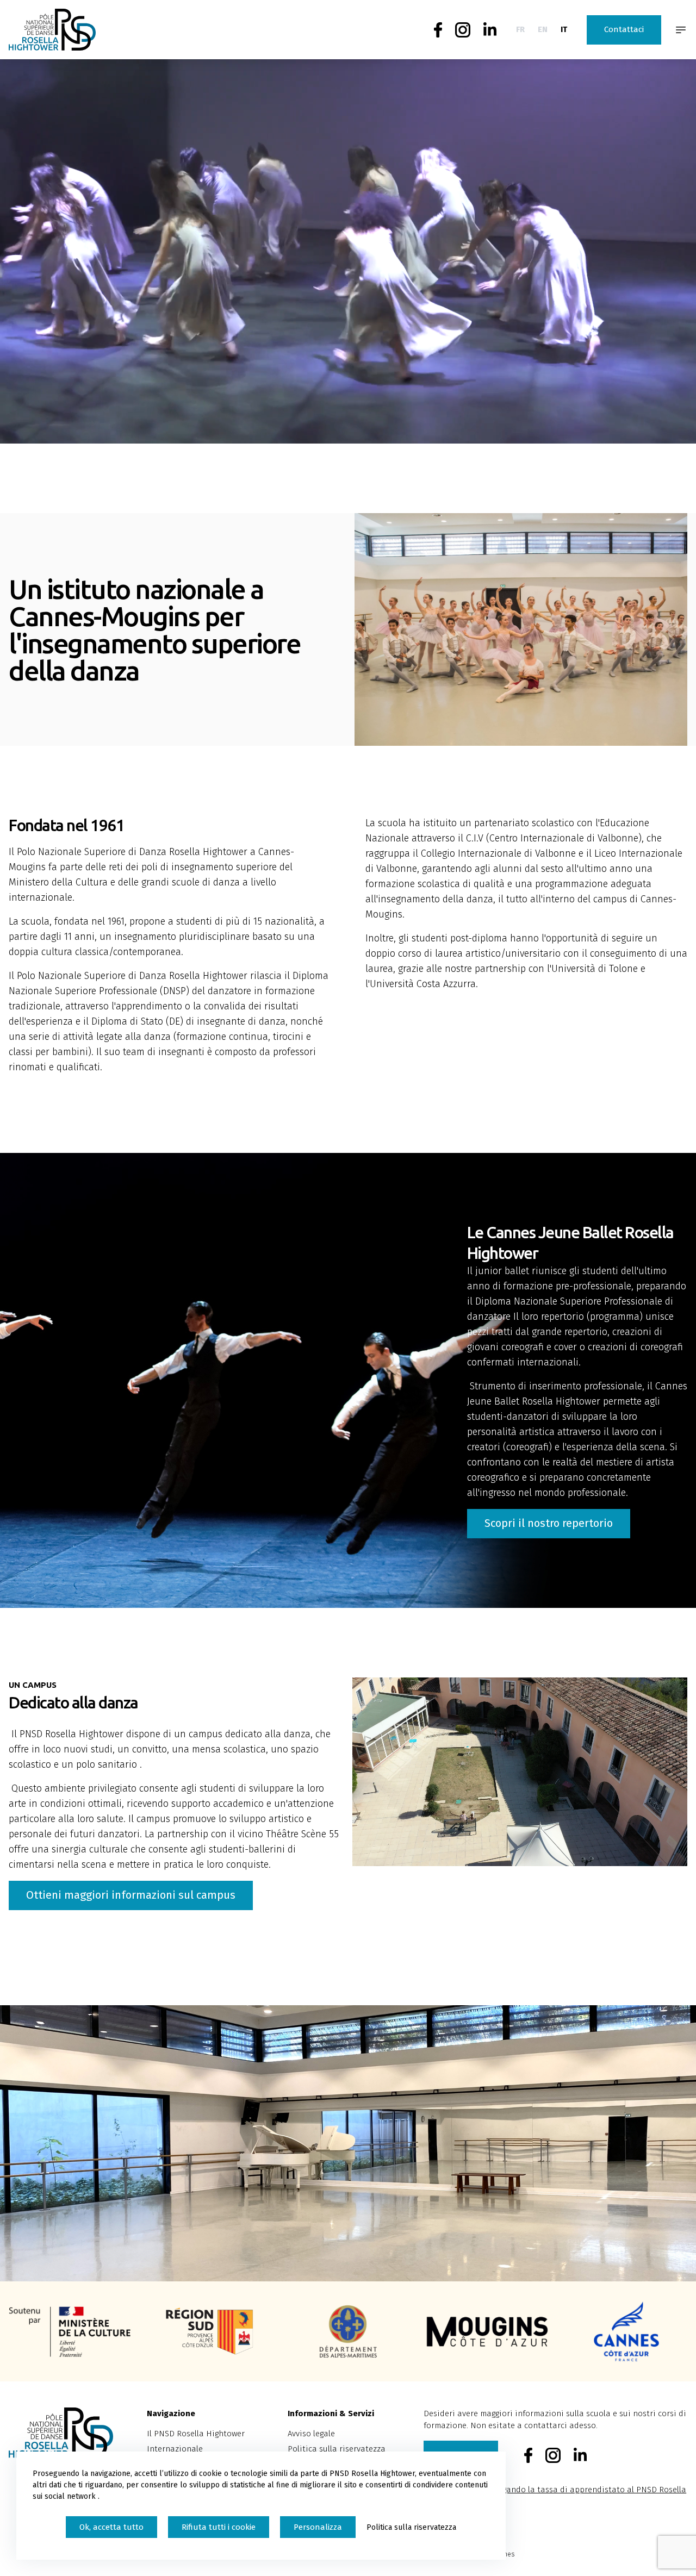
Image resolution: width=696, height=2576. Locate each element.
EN (543, 29)
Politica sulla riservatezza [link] (411, 2527)
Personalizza (318, 2527)
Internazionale (175, 2449)
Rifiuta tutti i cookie (219, 2527)
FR (520, 29)
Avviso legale (311, 2434)
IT (564, 29)
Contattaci (624, 29)
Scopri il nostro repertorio (549, 1523)
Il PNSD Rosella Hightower (196, 2434)
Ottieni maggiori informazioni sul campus (131, 1895)
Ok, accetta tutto (111, 2527)
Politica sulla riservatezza (337, 2449)
